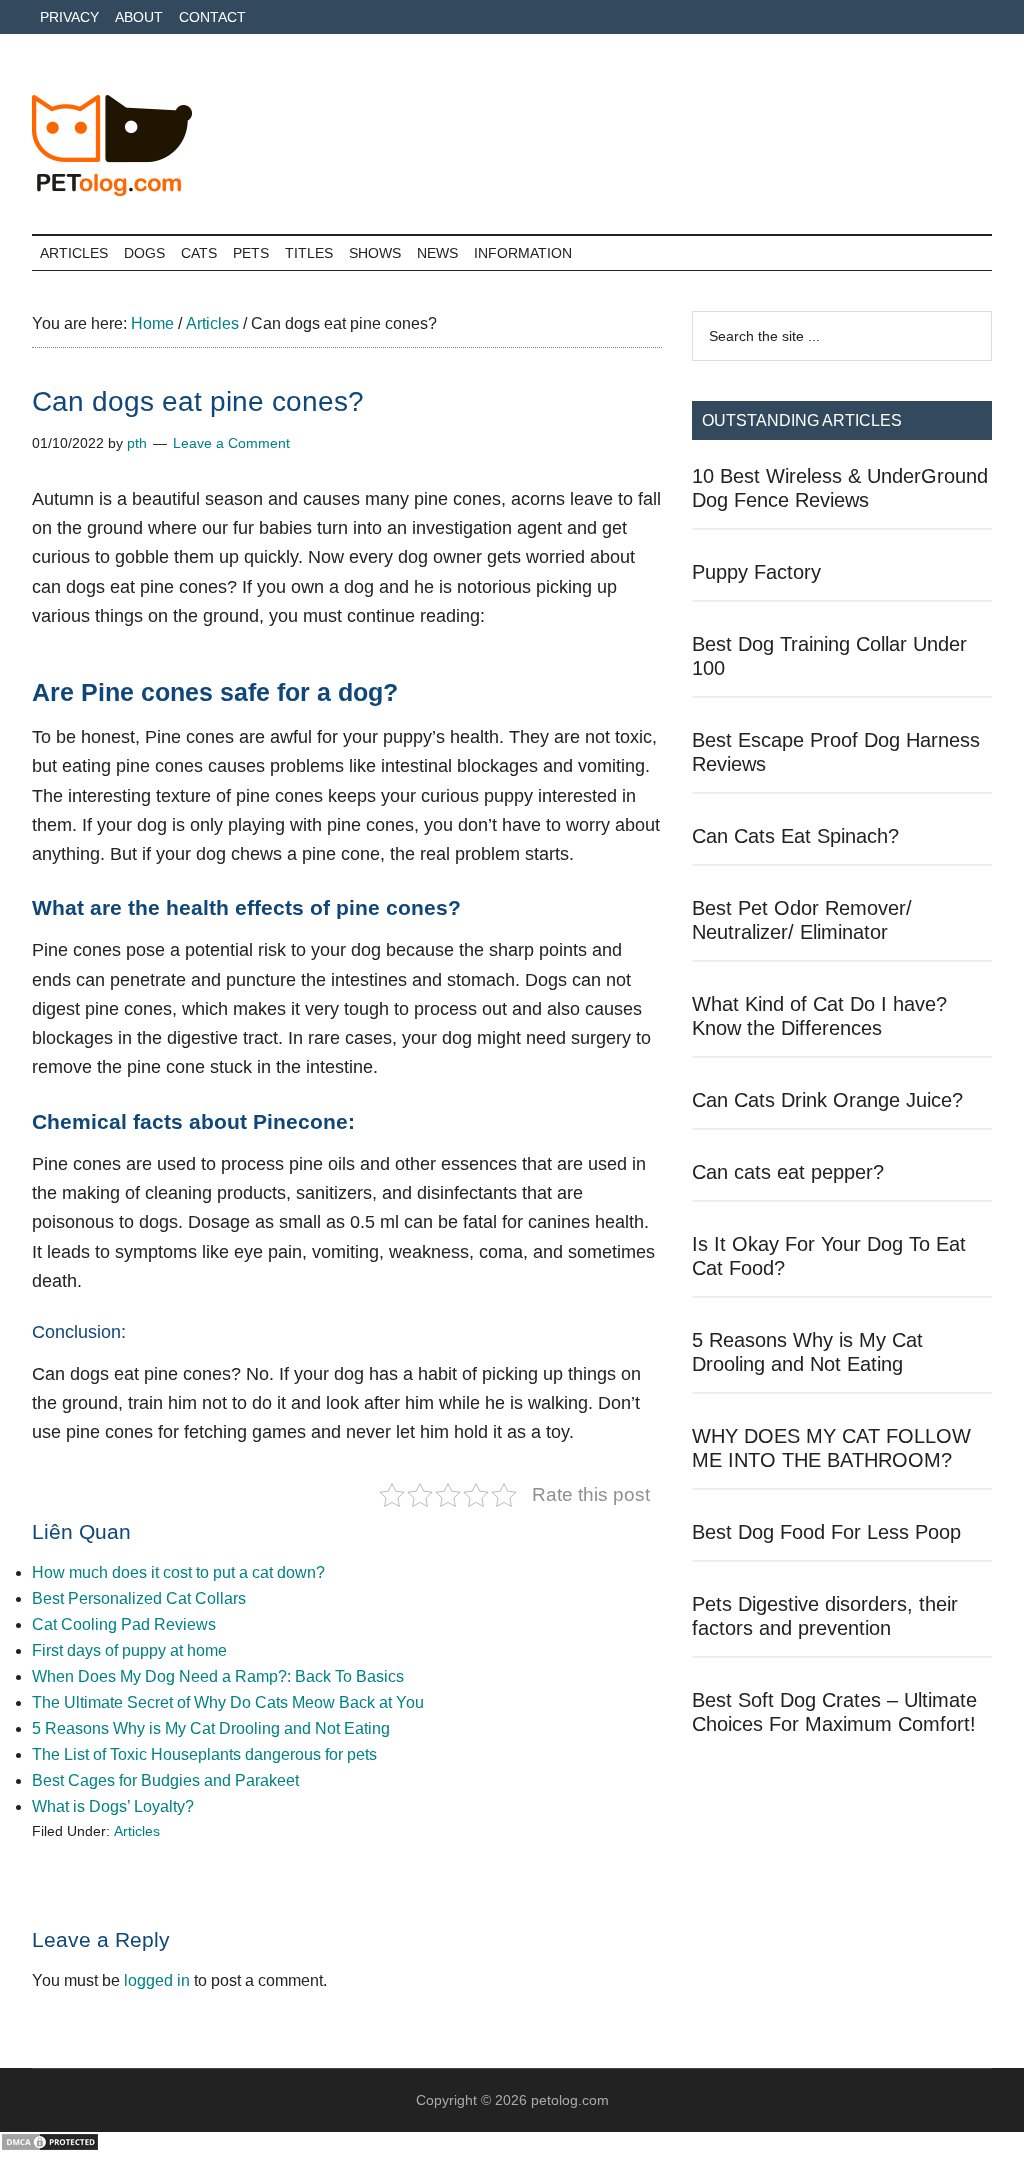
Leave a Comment (231, 443)
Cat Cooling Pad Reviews (124, 1624)
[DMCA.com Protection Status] (50, 2146)
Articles (137, 1831)
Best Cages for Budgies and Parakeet (165, 1780)
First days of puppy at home (129, 1650)
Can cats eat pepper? (788, 1172)
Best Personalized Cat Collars (139, 1598)
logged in (157, 1980)
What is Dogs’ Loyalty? (113, 1806)
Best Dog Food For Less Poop (826, 1532)
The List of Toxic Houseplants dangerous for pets (204, 1754)
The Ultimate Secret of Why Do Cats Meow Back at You (228, 1702)
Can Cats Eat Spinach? (795, 836)
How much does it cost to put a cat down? (178, 1572)
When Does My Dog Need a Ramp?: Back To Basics (218, 1676)
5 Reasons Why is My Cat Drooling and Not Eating (211, 1728)
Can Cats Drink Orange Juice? (827, 1100)
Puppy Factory (756, 572)
